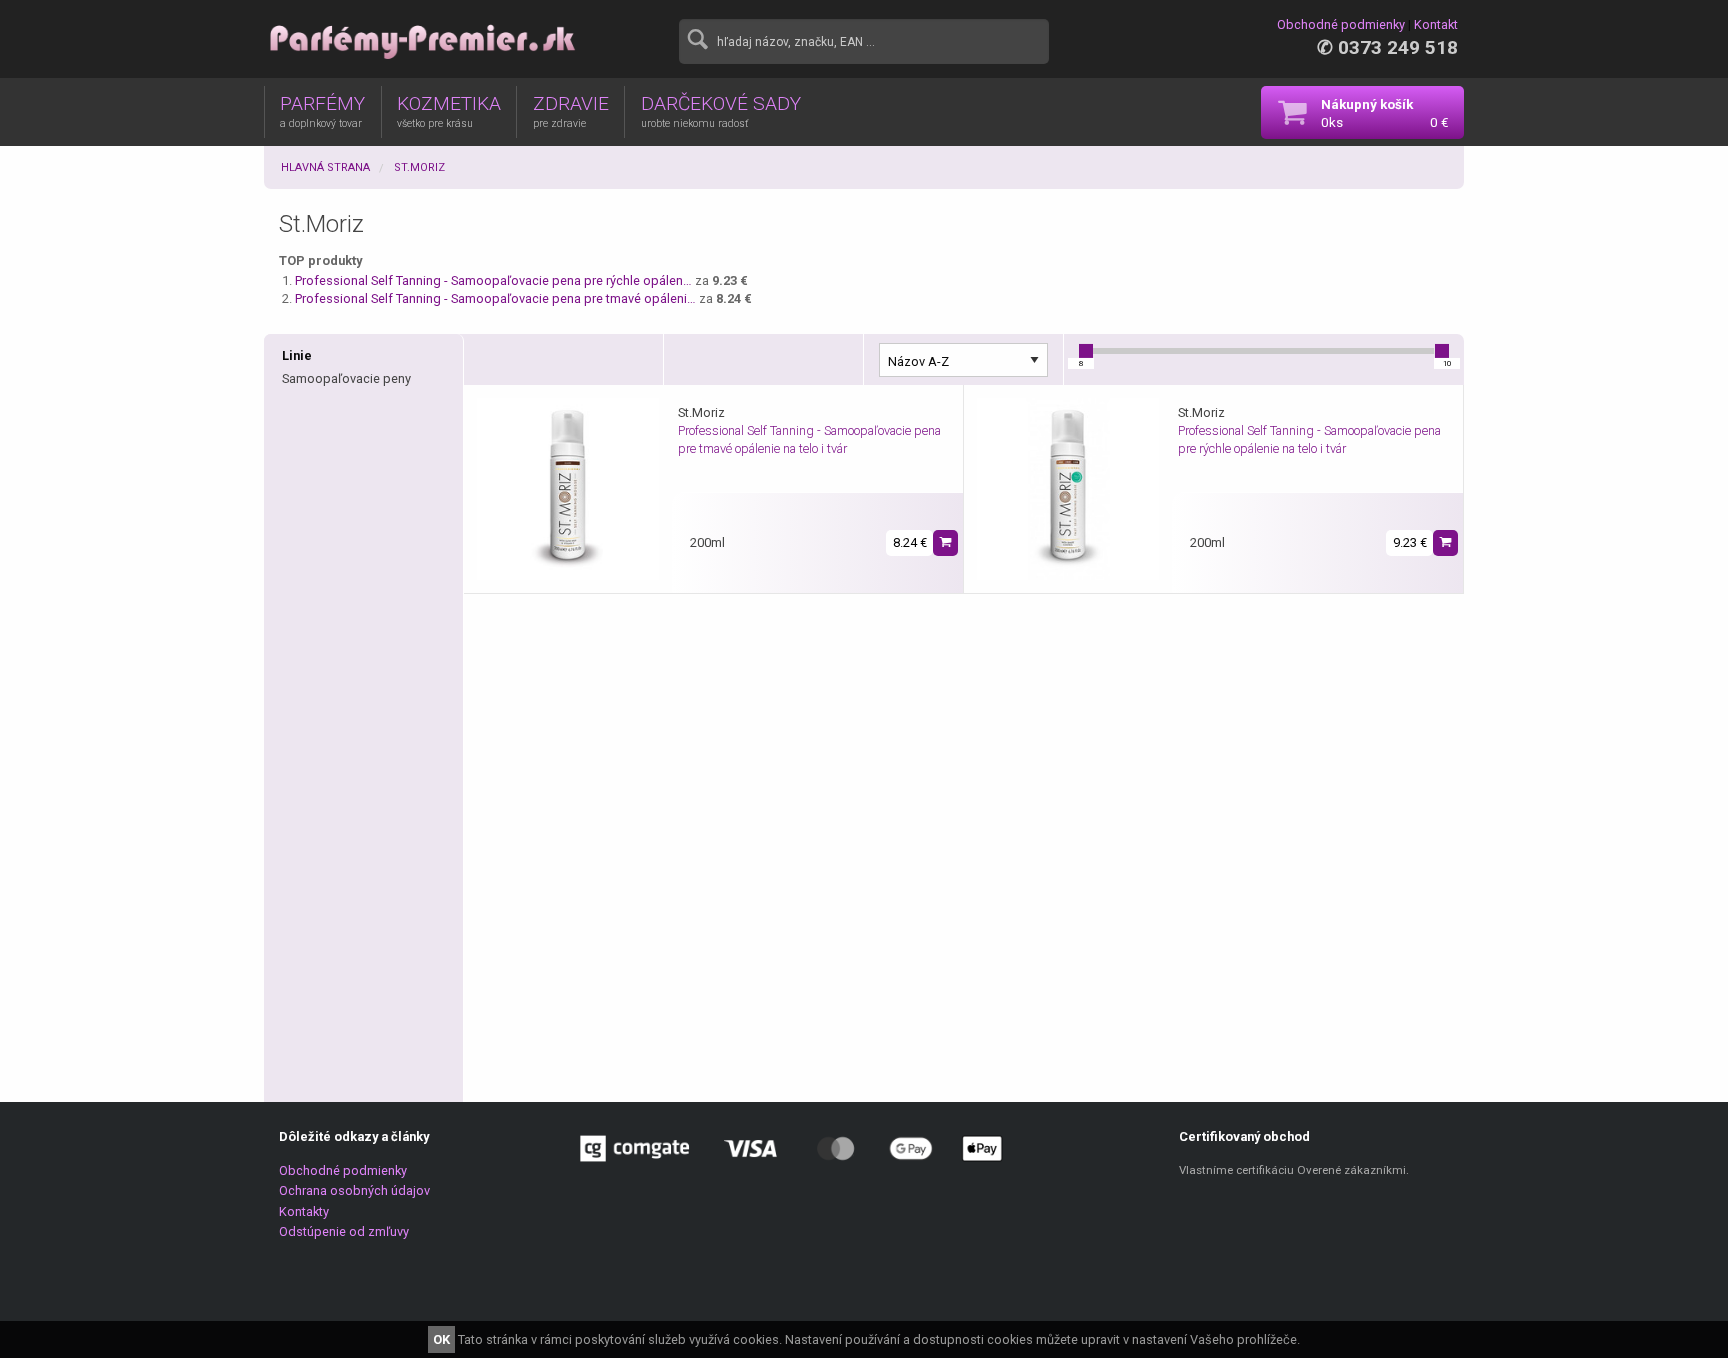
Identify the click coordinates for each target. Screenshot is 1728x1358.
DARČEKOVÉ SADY (721, 111)
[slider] (1086, 351)
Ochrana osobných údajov (354, 1190)
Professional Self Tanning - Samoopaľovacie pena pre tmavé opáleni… (495, 298)
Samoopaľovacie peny (346, 378)
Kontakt (1436, 24)
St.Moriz (419, 167)
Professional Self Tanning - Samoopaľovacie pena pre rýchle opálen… (493, 280)
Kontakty (304, 1211)
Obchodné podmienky (1341, 24)
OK (441, 1339)
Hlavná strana (325, 167)
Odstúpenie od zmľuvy (344, 1231)
